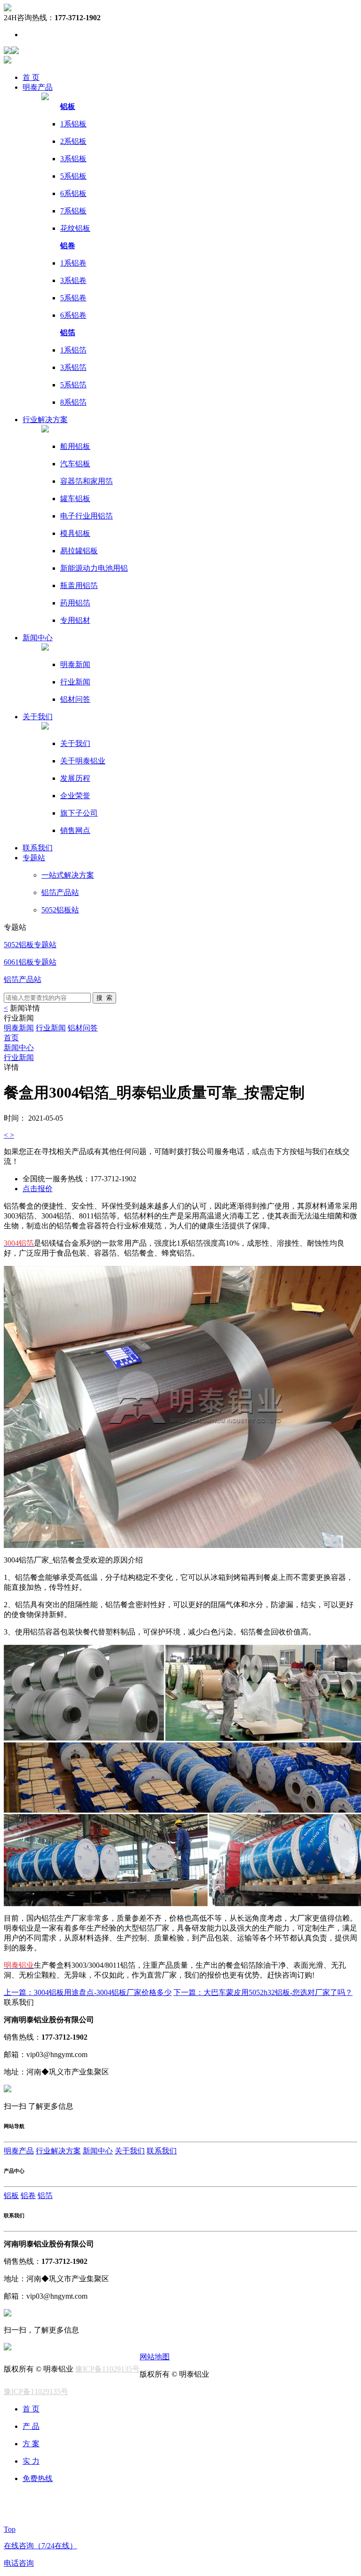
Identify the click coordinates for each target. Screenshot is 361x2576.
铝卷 (28, 2195)
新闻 (38, 638)
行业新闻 (51, 1028)
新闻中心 (19, 1048)
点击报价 (38, 1189)
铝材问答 (83, 1028)
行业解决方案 (58, 2151)
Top (10, 2529)
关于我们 (38, 717)
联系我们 (162, 2151)
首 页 (31, 77)
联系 (38, 848)
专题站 (34, 858)
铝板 (11, 2195)
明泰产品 (19, 2151)
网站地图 (155, 2357)
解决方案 (45, 420)
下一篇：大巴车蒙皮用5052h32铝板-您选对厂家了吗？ (263, 1992)
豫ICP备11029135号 (107, 2369)
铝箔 (45, 2195)
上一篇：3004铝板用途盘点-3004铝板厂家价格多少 (88, 1992)
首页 (11, 1038)
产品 (38, 87)
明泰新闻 (19, 1028)
